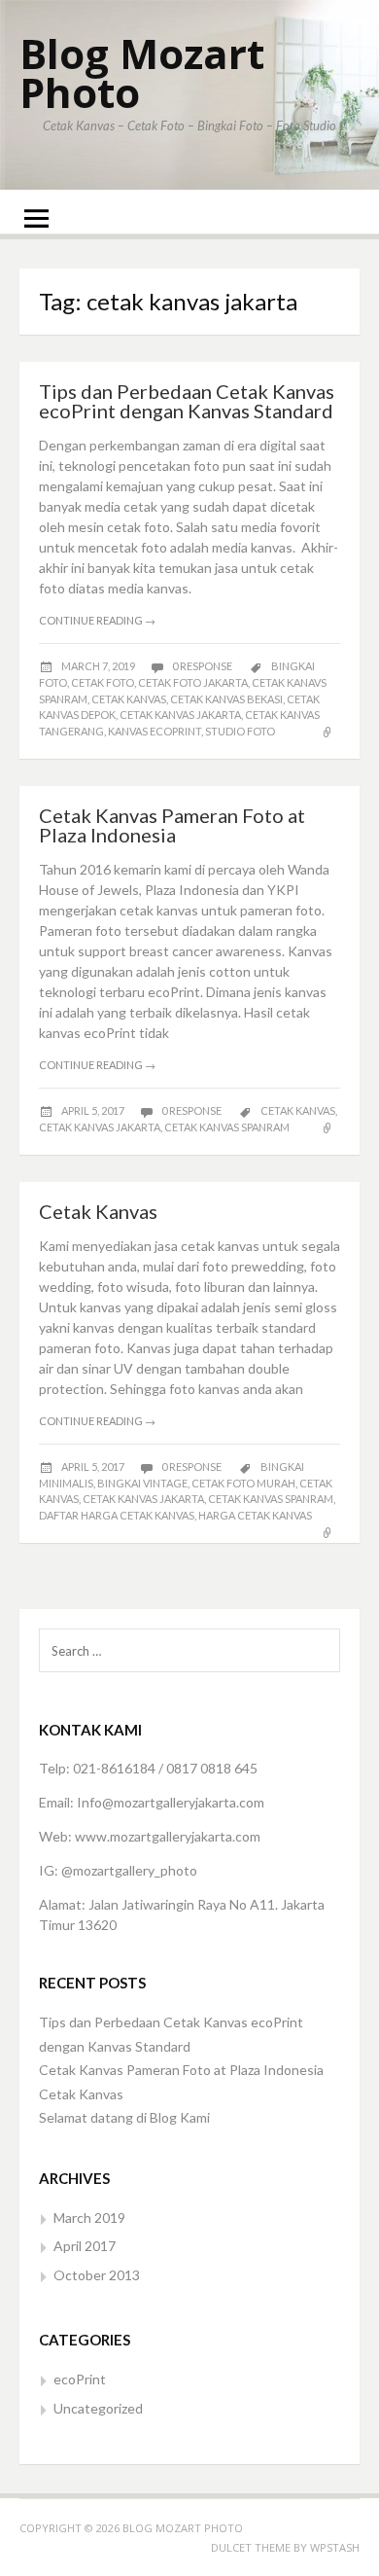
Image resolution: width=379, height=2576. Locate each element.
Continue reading (97, 620)
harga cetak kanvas (255, 1515)
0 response (203, 666)
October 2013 (97, 2275)
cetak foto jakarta (193, 682)
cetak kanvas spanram (227, 1127)
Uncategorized (98, 2408)
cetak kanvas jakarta (180, 715)
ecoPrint (80, 2379)
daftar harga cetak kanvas (117, 1515)
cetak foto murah (243, 1483)
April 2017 (85, 2246)
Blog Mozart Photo (142, 72)
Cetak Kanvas (98, 1211)
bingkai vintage (142, 1483)
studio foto (240, 731)
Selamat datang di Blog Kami (124, 2117)
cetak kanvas (129, 699)
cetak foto (103, 682)
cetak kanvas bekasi (226, 699)
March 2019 (89, 2218)
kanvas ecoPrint (155, 731)
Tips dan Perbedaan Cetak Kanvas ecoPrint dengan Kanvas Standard (187, 401)
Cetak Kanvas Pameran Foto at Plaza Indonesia (172, 825)
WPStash (335, 2547)
